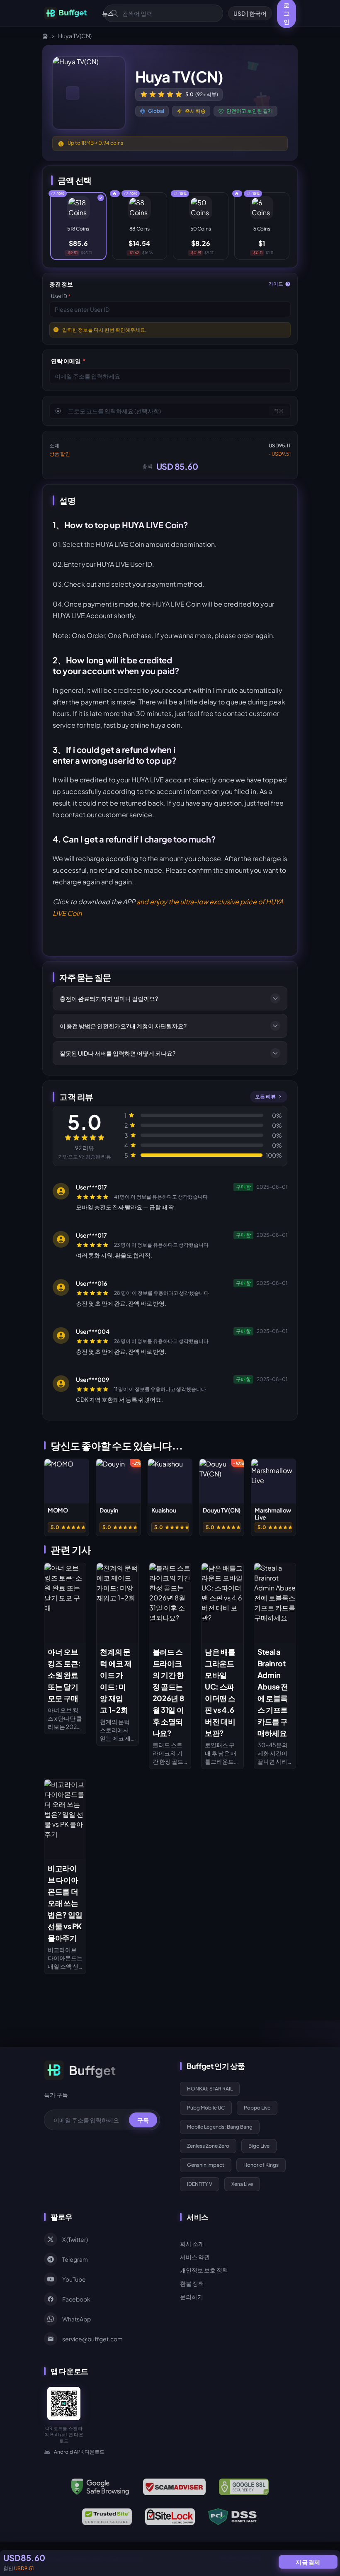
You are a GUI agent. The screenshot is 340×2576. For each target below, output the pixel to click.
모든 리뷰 (265, 1096)
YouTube (74, 2279)
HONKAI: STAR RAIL (210, 2089)
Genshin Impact (206, 2165)
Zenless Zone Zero (208, 2146)
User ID (61, 296)
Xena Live (242, 2184)
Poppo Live (257, 2108)
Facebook (76, 2299)
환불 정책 (192, 2283)
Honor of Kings (261, 2165)
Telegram (75, 2259)
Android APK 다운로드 (79, 2452)
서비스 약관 (195, 2257)
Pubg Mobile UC (206, 2108)
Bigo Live (259, 2146)
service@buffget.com (92, 2339)
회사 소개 (192, 2243)
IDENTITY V (200, 2184)
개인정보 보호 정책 (204, 2270)
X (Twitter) (75, 2239)
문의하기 (192, 2297)
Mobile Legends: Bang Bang (220, 2127)
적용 (279, 411)
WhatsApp (76, 2319)
